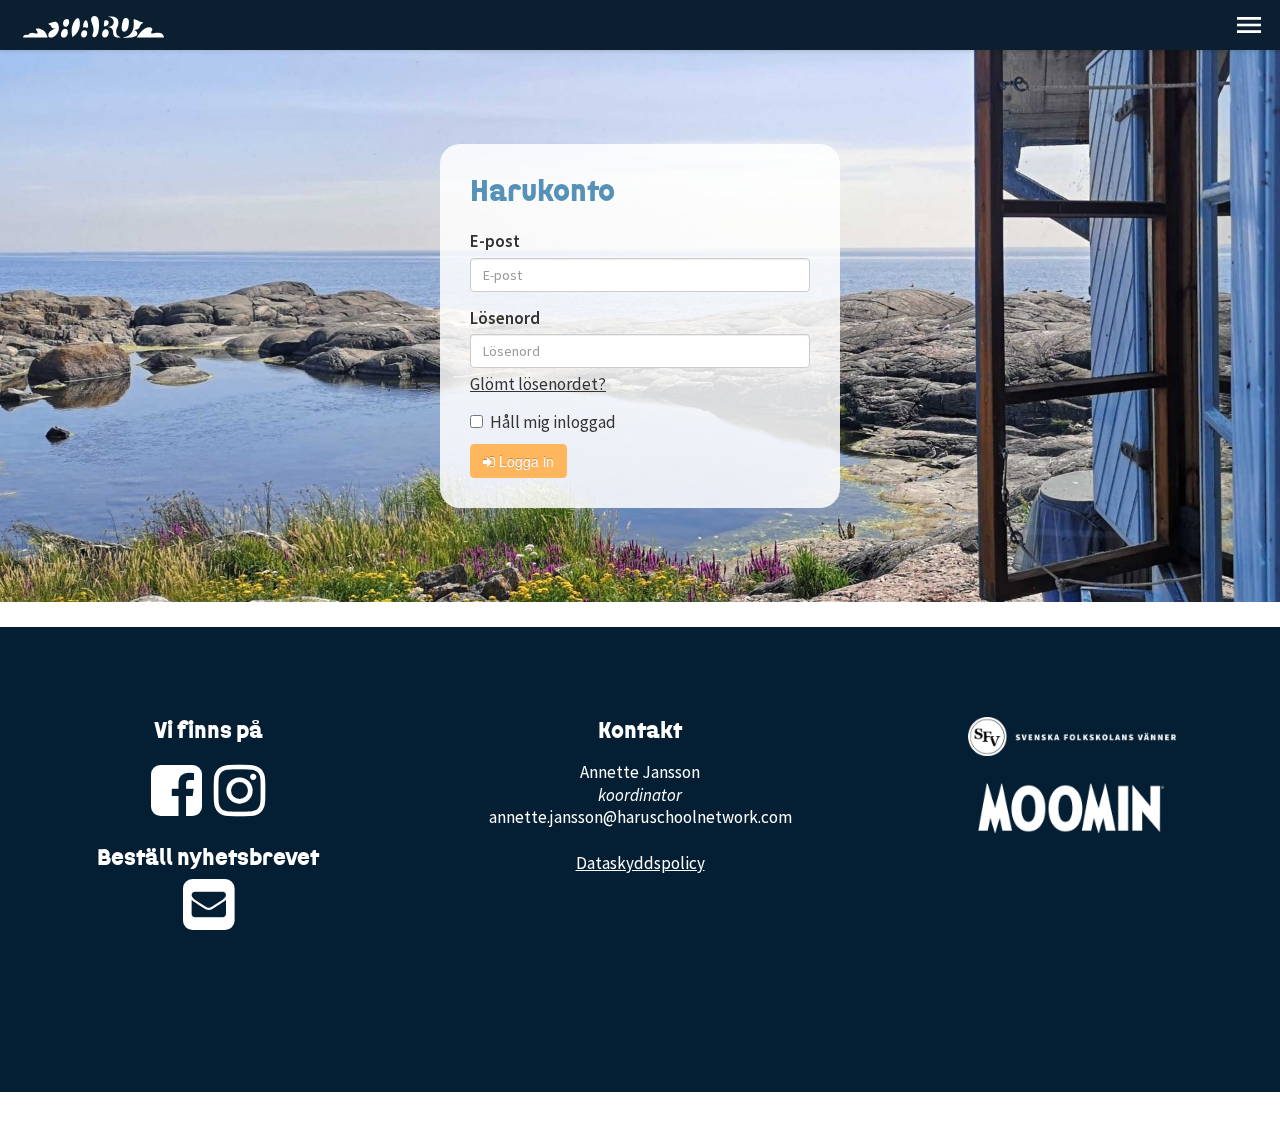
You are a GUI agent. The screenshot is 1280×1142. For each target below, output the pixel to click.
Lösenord (505, 318)
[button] (1249, 25)
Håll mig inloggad (553, 422)
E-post (495, 241)
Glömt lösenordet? (538, 384)
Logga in (524, 461)
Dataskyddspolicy (640, 863)
